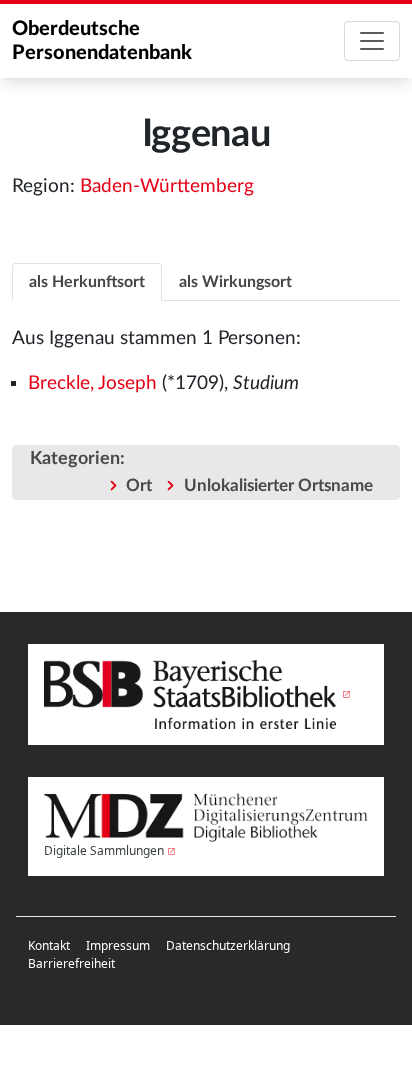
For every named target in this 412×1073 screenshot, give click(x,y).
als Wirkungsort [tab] (235, 282)
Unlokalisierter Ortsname (278, 485)
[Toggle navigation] (372, 41)
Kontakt (49, 945)
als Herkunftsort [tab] (87, 282)
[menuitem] (49, 946)
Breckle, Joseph (92, 383)
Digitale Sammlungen (104, 850)
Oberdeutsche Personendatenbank (102, 41)
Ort (139, 485)
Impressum (118, 945)
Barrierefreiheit (71, 963)
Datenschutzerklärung (228, 945)
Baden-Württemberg (167, 186)
